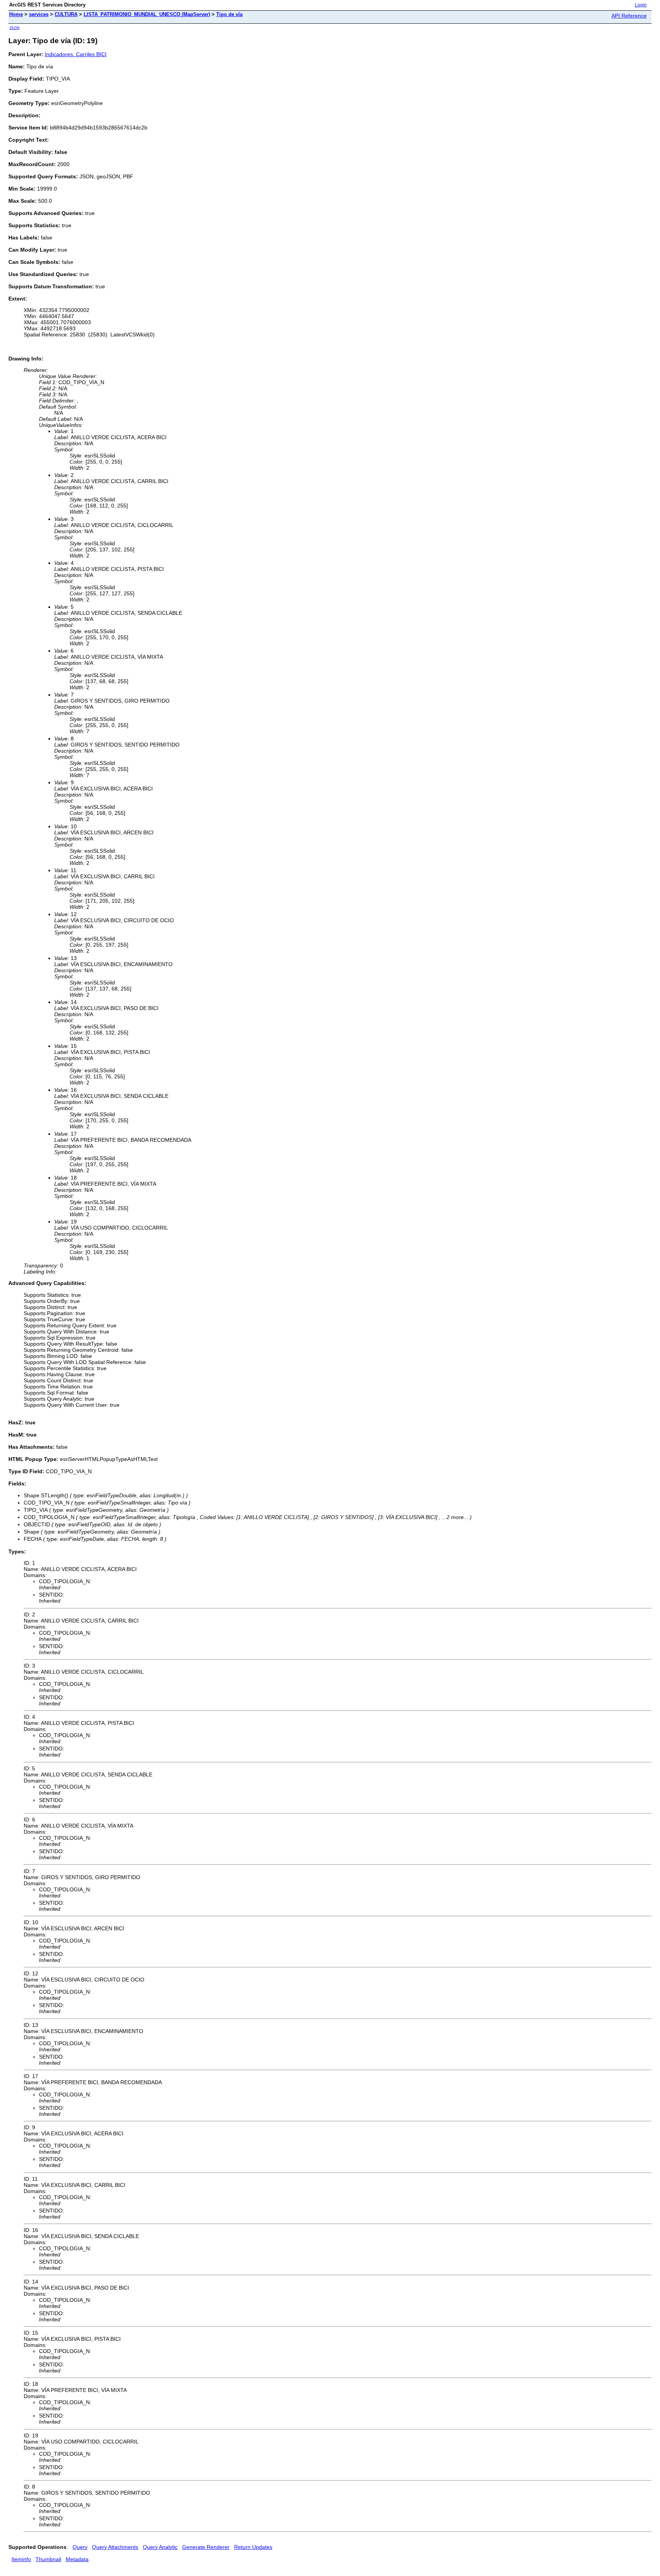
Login (641, 5)
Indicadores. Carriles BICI (76, 54)
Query (80, 2547)
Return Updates (253, 2547)
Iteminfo (21, 2559)
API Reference (629, 16)
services (39, 14)
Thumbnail (48, 2559)
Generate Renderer (206, 2547)
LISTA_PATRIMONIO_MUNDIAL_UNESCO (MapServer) (147, 14)
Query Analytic (160, 2547)
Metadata (77, 2559)
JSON (14, 28)
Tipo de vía (229, 14)
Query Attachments (115, 2547)
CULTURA (66, 14)
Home (16, 14)
